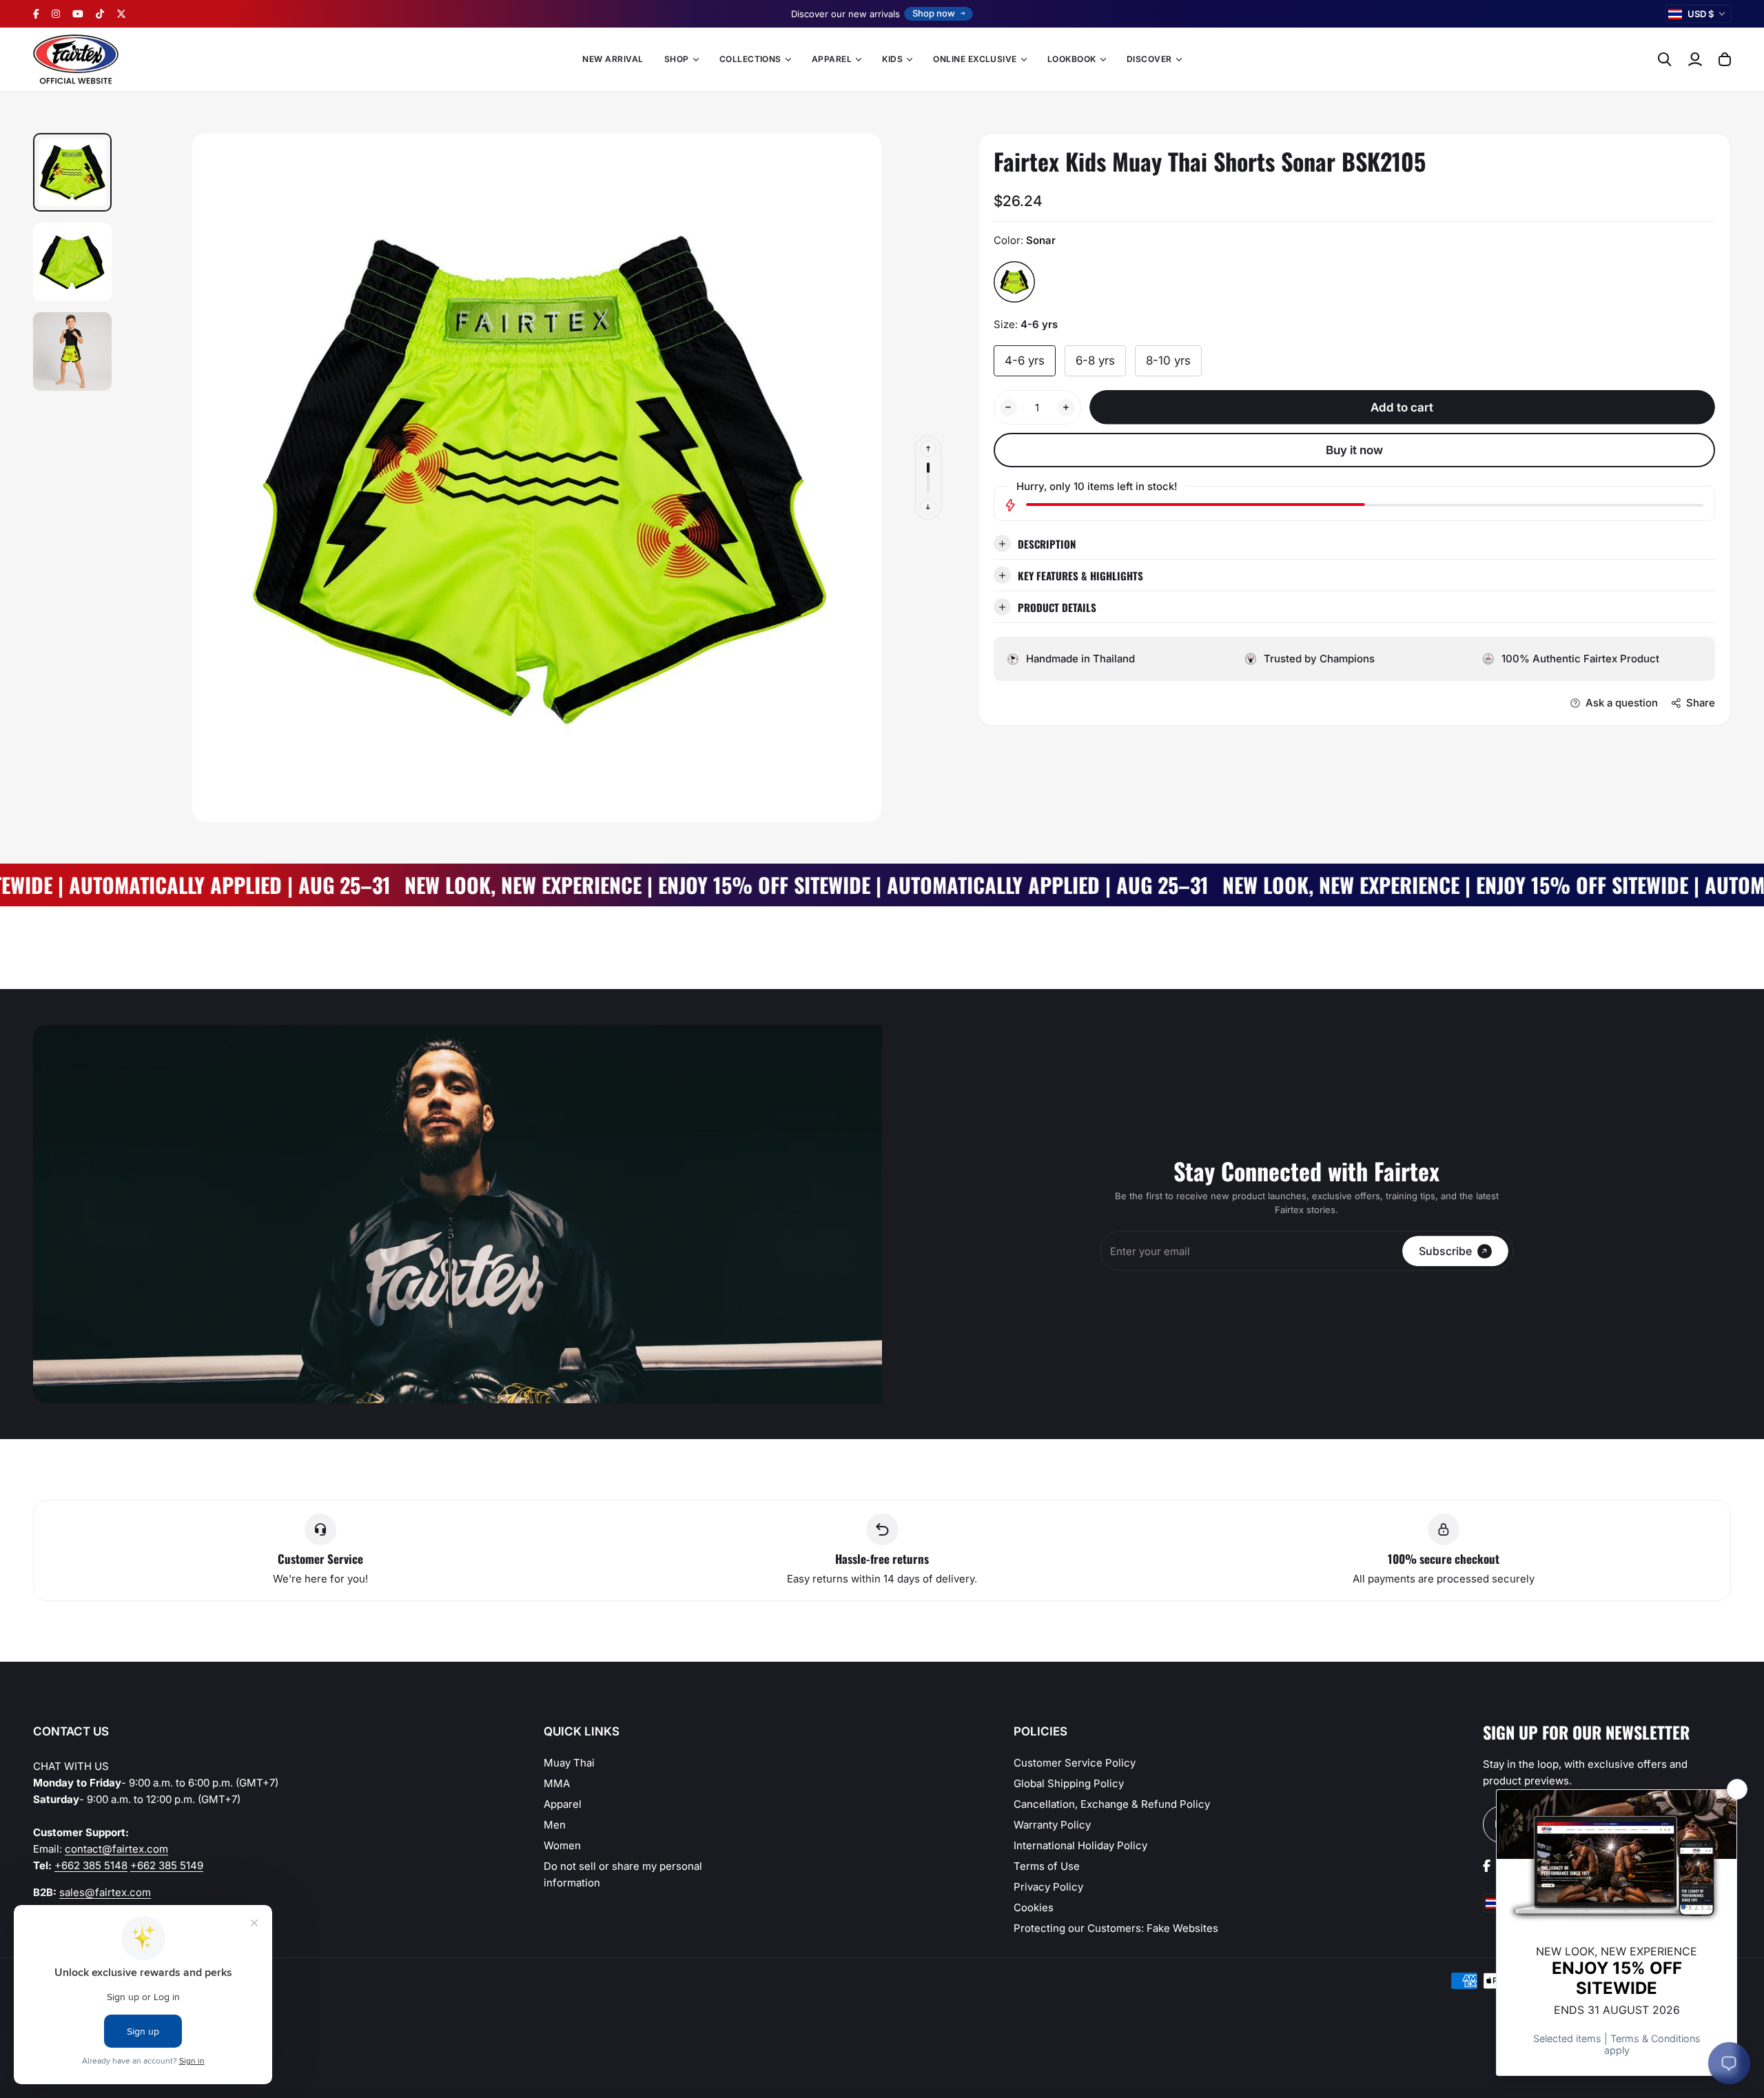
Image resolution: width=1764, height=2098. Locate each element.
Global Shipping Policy (1069, 1783)
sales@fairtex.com (105, 1892)
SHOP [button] (677, 59)
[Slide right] (928, 507)
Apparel (563, 1804)
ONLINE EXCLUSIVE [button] (975, 59)
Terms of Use (1047, 1866)
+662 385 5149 (167, 1865)
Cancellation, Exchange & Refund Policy (1112, 1804)
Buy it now (1354, 449)
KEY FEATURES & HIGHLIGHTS (1080, 575)
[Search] (1665, 59)
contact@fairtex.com (116, 1849)
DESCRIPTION (1047, 543)
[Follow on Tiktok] (100, 14)
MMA (557, 1783)
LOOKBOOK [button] (1072, 59)
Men (555, 1825)
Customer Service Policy (1075, 1763)
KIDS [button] (892, 59)
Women (562, 1845)
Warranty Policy (1052, 1825)
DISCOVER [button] (1149, 59)
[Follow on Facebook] (36, 14)
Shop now (934, 13)
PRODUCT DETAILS (1057, 607)
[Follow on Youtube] (78, 14)
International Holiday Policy (1080, 1845)
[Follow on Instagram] (56, 14)
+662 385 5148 (91, 1865)
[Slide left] (928, 449)
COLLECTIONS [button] (750, 59)
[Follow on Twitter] (121, 14)
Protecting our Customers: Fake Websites (1116, 1928)
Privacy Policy (1048, 1887)
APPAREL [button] (832, 59)
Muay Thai (569, 1763)
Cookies (1034, 1907)
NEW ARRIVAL (613, 59)
